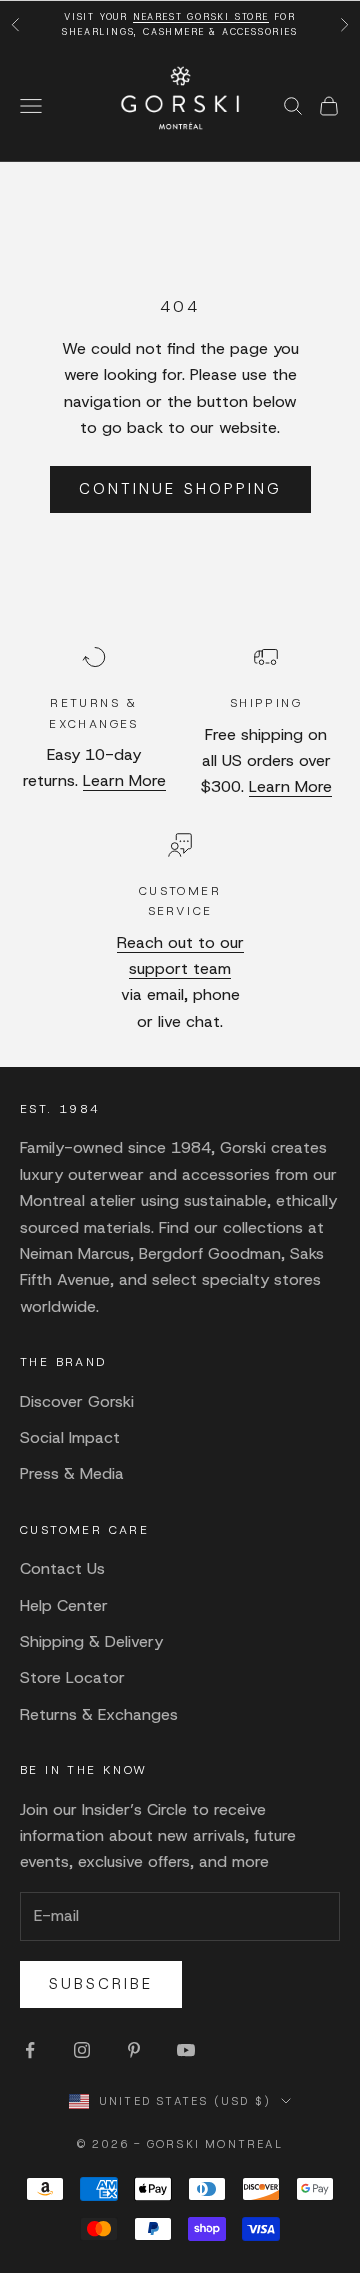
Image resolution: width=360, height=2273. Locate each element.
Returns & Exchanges (99, 1714)
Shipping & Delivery (91, 1641)
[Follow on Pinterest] (134, 2050)
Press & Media (72, 1473)
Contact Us (62, 1568)
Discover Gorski (77, 1401)
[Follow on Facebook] (30, 2050)
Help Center (64, 1605)
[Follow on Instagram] (82, 2050)
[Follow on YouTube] (186, 2050)
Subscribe (101, 1984)
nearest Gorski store (201, 17)
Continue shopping (180, 489)
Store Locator (72, 1677)
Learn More (124, 780)
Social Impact (70, 1437)
